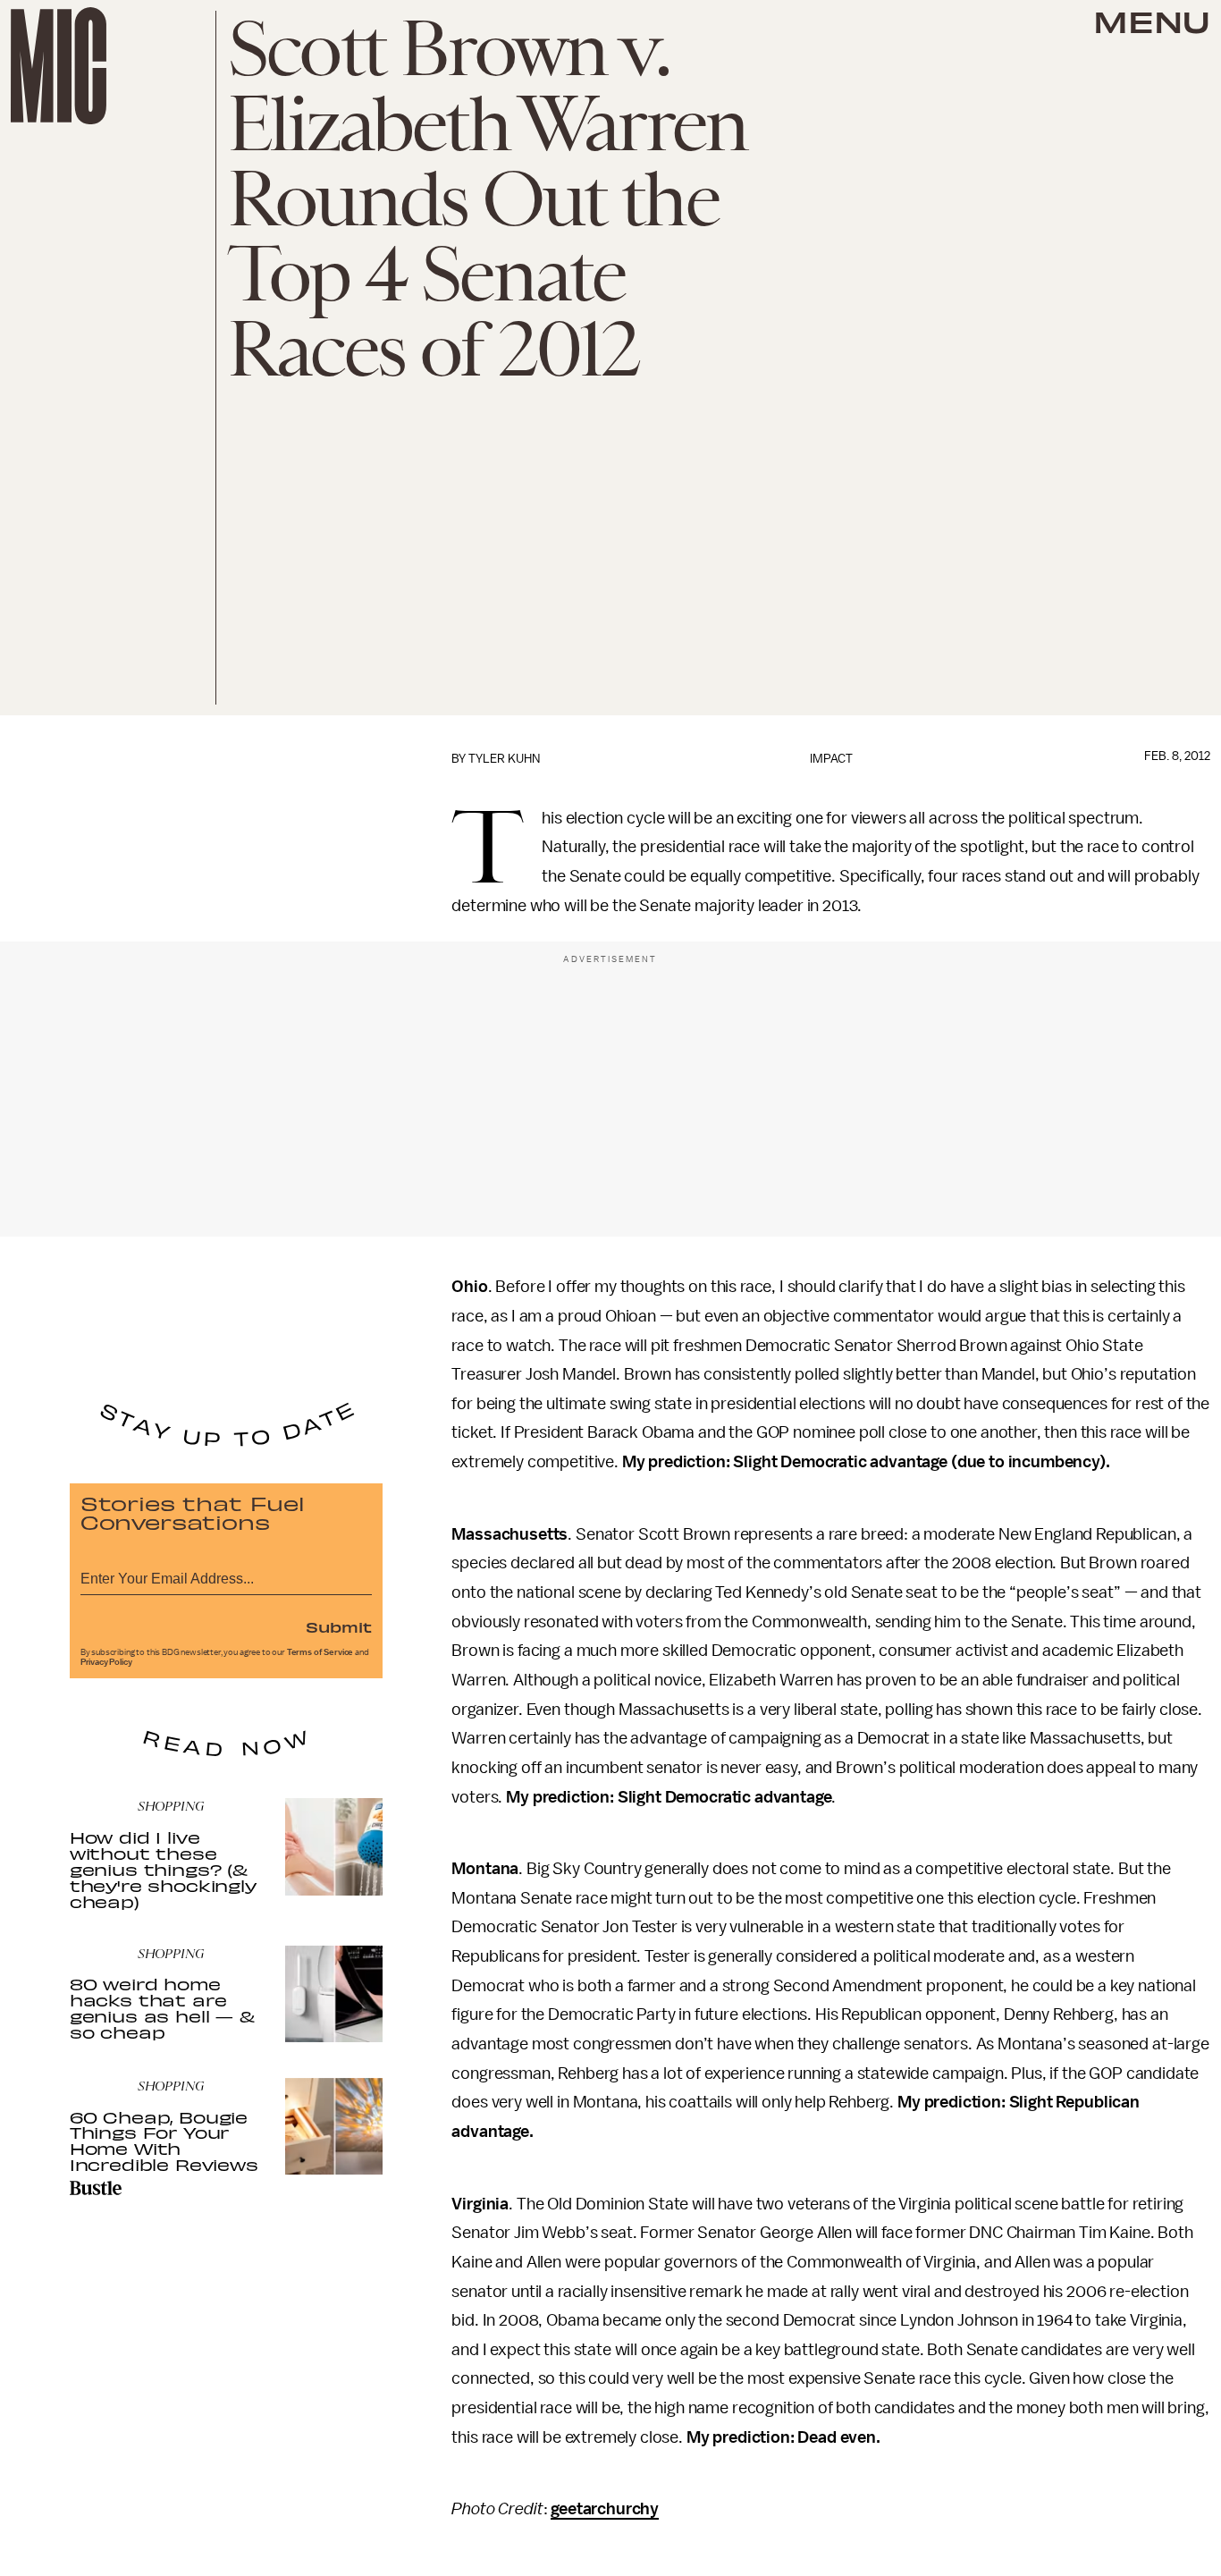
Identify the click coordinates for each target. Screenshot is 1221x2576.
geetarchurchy (605, 2509)
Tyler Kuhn (504, 759)
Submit (339, 1626)
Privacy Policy (106, 1662)
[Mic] (59, 66)
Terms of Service (320, 1652)
